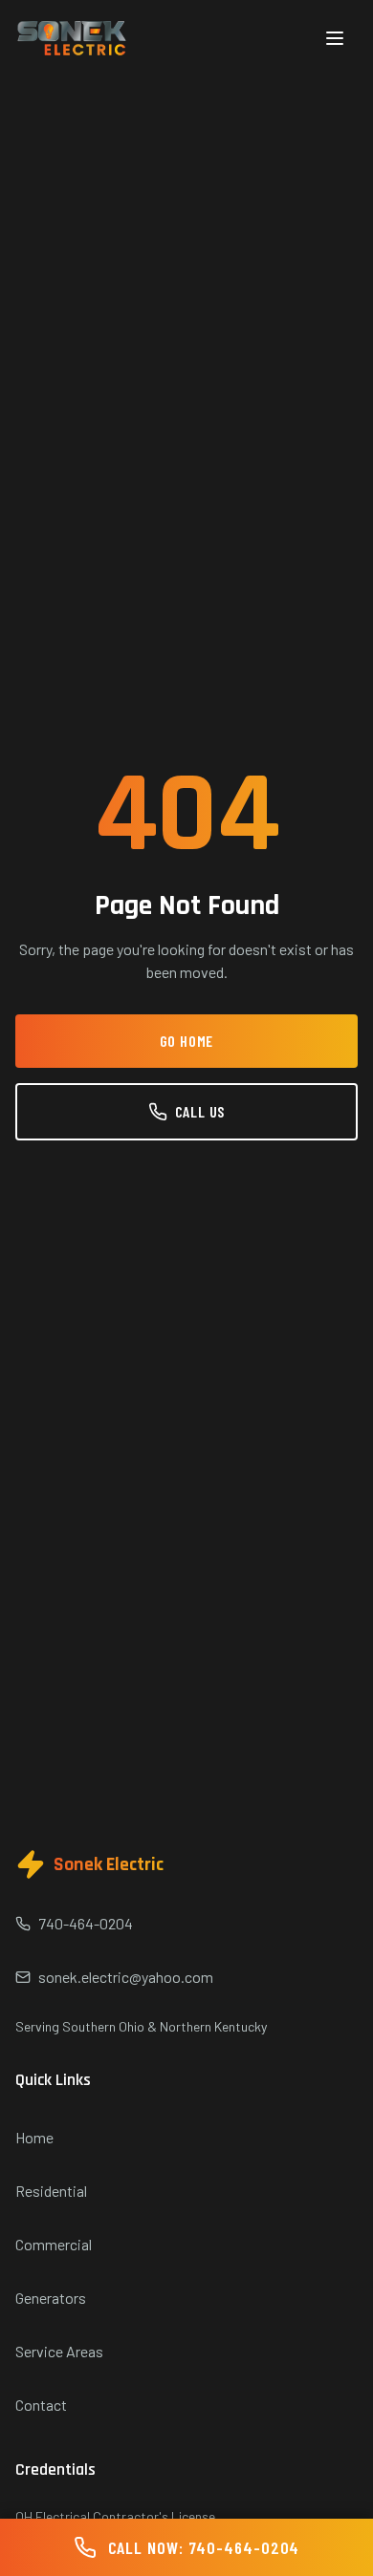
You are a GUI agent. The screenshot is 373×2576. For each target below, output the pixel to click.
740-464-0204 (86, 1923)
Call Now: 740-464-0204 (204, 2547)
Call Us (200, 1111)
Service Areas (59, 2351)
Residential (51, 2191)
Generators (51, 2298)
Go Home (187, 1041)
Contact (41, 2405)
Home (34, 2137)
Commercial (54, 2244)
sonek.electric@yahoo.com (126, 1977)
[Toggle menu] (335, 38)
